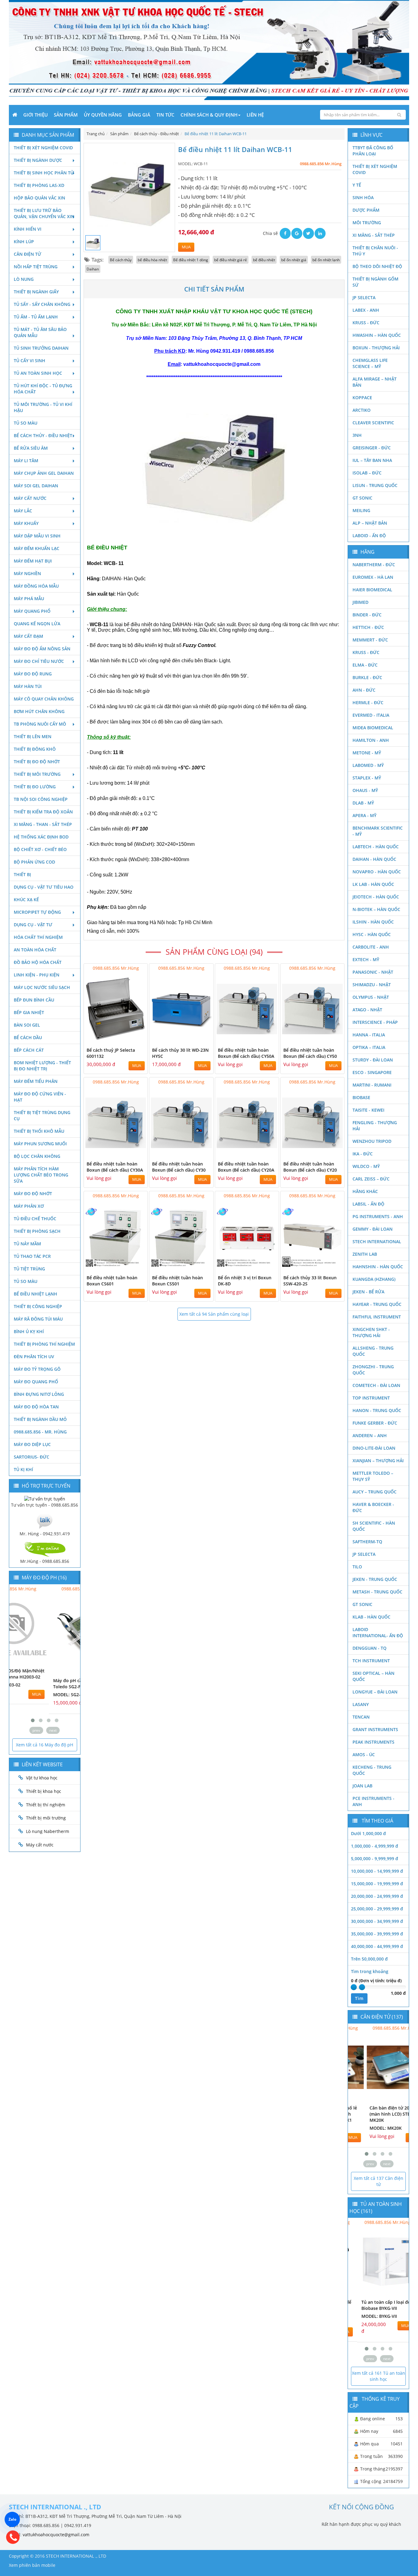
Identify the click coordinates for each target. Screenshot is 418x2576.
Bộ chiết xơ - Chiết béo (40, 849)
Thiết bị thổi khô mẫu (39, 1131)
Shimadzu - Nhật (372, 985)
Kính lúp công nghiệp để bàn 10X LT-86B (378, 2305)
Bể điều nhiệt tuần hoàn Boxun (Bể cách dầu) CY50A (246, 1053)
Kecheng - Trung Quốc (372, 1770)
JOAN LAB (362, 1786)
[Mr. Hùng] (45, 1520)
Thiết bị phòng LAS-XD (39, 185)
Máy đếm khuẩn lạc (37, 548)
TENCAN (361, 1717)
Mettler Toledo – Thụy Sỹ (373, 1476)
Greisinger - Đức (372, 448)
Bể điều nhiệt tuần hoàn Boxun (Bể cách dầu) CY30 (179, 1167)
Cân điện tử (28, 254)
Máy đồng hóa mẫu (36, 586)
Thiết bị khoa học (44, 1791)
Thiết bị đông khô (35, 749)
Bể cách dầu (28, 1037)
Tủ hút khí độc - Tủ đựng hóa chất (43, 389)
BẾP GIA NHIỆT (29, 1012)
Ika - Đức (363, 1154)
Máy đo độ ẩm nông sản (42, 649)
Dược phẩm (366, 210)
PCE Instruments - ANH (373, 1801)
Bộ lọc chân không (37, 1156)
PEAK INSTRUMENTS (373, 1742)
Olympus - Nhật (371, 997)
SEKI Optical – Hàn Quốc (373, 1676)
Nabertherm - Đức (374, 565)
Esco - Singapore (372, 1072)
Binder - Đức (367, 615)
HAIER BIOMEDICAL (372, 590)
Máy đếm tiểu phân (36, 1081)
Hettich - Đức (368, 627)
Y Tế (357, 185)
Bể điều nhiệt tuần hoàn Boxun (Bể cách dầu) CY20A (246, 1167)
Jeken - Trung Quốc (375, 1579)
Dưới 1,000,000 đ (368, 1833)
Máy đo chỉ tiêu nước (39, 661)
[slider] (354, 1987)
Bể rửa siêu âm (31, 448)
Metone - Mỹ (367, 753)
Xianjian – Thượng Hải (378, 1461)
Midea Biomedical (373, 728)
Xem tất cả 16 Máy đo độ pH (45, 1745)
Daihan (93, 269)
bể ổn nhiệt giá (294, 260)
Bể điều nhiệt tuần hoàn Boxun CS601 (112, 1281)
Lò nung (24, 279)
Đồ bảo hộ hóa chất (38, 962)
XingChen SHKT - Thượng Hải (371, 1332)
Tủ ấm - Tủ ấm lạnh (36, 317)
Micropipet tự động (37, 912)
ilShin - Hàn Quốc (373, 922)
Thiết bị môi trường (37, 774)
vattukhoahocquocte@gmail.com (56, 2535)
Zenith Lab (365, 1254)
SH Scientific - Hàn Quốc (374, 1526)
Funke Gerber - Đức (375, 1423)
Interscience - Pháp (375, 1022)
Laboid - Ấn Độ (369, 535)
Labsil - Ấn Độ (368, 1204)
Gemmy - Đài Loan (373, 1229)
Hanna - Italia (369, 1035)
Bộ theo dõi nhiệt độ (377, 266)
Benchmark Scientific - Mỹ (378, 831)
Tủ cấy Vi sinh (30, 361)
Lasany (361, 1704)
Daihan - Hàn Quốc (374, 859)
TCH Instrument (371, 1661)
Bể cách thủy (121, 260)
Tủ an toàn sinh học (38, 373)
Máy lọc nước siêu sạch (42, 987)
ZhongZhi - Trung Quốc (373, 1370)
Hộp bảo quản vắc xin (39, 198)
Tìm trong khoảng (370, 1971)
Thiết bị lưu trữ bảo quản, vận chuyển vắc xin (44, 213)
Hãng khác (365, 1191)
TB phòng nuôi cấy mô (40, 724)
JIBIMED (360, 602)
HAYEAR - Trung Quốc (377, 1304)
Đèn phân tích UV (34, 1357)
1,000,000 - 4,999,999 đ (375, 1846)
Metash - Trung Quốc (377, 1592)
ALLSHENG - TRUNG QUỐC (373, 1351)
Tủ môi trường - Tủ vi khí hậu (43, 407)
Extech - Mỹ (366, 959)
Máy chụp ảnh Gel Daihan (44, 473)
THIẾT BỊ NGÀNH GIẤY (36, 292)
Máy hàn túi (28, 686)
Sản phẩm (66, 115)
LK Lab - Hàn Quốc (373, 884)
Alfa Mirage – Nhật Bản (375, 382)
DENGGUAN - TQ (369, 1648)
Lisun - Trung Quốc (375, 485)
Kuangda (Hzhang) (374, 1279)
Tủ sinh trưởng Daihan (41, 348)
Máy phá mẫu (29, 598)
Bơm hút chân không (39, 711)
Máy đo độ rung (33, 674)
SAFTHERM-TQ (367, 1542)
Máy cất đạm (28, 636)
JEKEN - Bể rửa (368, 1292)
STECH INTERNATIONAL (377, 1242)
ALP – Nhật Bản (370, 523)
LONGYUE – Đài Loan (375, 1692)
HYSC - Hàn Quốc (372, 934)
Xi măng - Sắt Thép (374, 235)
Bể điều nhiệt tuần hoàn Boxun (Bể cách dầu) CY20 (310, 1167)
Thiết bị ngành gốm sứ (375, 282)
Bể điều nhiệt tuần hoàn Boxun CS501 (177, 1281)
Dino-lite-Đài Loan (374, 1448)
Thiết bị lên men (33, 736)
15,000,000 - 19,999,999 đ (377, 1884)
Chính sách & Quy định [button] (209, 115)
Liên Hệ (255, 115)
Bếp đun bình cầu (34, 1000)
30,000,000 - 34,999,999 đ (377, 1921)
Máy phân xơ (29, 1206)
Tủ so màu (26, 423)
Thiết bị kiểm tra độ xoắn (43, 812)
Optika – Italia (369, 1047)
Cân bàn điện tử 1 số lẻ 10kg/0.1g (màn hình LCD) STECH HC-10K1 (352, 2114)
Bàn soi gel (27, 1025)
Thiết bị (22, 874)
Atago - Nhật (367, 1010)
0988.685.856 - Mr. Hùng (40, 1432)
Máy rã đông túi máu (38, 1319)
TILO (357, 1567)
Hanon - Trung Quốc (377, 1410)
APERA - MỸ (364, 815)
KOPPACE (362, 398)
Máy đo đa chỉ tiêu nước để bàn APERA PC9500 (72, 1684)
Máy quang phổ (32, 611)
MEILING (361, 510)
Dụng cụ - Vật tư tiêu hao (44, 887)
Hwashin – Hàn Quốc (377, 335)
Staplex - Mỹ (367, 778)
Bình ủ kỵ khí (29, 1331)
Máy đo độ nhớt (33, 1193)
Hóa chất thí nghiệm (38, 937)
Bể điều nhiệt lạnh (35, 1294)
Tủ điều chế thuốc (35, 1219)
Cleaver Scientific (373, 423)
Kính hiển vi (28, 229)
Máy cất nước (30, 498)
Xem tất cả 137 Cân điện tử (379, 2181)
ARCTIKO (362, 410)
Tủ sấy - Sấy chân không (42, 304)
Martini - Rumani (372, 1085)
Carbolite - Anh (371, 947)
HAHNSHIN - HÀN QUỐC (378, 1267)
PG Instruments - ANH (378, 1216)
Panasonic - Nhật (373, 972)
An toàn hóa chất (35, 950)
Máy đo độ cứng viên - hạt (40, 1097)
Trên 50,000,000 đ (369, 1959)
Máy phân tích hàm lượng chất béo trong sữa (41, 1175)
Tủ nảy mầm (27, 1244)
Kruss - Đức (366, 323)
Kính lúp (24, 242)
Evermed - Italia (371, 715)
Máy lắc (23, 511)
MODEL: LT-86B (368, 2316)
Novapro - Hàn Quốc (377, 872)
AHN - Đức (364, 690)
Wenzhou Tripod (372, 1141)
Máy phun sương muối (40, 1144)
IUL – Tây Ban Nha (372, 460)
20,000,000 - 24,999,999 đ (377, 1896)
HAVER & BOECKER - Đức (373, 1507)
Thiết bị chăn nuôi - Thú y (375, 251)
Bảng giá (139, 115)
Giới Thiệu (35, 115)
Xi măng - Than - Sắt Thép (43, 824)
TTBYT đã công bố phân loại (373, 151)
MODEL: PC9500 (60, 1695)
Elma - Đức (365, 665)
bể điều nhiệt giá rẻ (231, 260)
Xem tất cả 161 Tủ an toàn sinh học (379, 2376)
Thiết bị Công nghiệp (38, 1306)
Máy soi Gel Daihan (36, 486)
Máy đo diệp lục (32, 1444)
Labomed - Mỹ (368, 765)
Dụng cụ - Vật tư (33, 925)
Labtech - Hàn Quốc (376, 847)
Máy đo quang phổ (36, 1382)
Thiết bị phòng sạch (37, 1231)
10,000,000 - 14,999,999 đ (377, 1871)
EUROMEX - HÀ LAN (373, 577)
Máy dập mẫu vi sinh (37, 536)
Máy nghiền (27, 573)
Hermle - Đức (368, 703)
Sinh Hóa (363, 197)
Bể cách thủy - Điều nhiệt (43, 435)
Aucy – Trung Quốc (375, 1492)
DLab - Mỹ (363, 803)
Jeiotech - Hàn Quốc (376, 897)
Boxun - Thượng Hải (376, 348)
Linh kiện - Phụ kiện (37, 975)
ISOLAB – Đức (367, 473)
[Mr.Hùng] (45, 1549)
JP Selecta (364, 297)
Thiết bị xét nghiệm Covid (43, 148)
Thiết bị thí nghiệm (46, 1805)
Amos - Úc (364, 1755)
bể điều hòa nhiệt (152, 260)
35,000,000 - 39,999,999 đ (377, 1934)
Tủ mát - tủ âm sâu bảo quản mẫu (40, 332)
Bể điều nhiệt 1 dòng (191, 260)
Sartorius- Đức (32, 1457)
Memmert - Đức (370, 640)
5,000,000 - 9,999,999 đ (375, 1859)
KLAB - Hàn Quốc (371, 1617)
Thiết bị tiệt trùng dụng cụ (42, 1115)
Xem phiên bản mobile (32, 2565)
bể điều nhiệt (264, 260)
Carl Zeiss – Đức (371, 1179)
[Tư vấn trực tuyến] (45, 1498)
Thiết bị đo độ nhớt (37, 762)
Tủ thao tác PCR (32, 1256)
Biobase (361, 1097)
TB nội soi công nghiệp (41, 799)
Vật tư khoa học (42, 1778)
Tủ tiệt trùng (29, 1269)
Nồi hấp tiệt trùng (36, 267)
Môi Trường (367, 223)
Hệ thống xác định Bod (41, 837)
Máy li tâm (26, 461)
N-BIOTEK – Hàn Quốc (376, 909)
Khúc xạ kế (26, 900)
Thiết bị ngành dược (38, 160)
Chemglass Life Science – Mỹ (370, 363)
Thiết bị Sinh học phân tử (44, 173)
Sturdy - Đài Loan (373, 1060)
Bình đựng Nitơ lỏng (39, 1394)
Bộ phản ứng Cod (34, 862)
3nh (357, 435)
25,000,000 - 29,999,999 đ (377, 1909)
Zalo (12, 2519)
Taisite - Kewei (368, 1110)
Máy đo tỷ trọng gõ (37, 1369)
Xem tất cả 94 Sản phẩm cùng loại (214, 1314)
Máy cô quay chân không (44, 699)
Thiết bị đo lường (35, 787)
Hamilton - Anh (371, 740)
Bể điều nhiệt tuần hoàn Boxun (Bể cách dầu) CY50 (310, 1053)
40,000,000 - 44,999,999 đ (377, 1946)
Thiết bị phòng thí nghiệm (44, 1344)
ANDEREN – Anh (370, 1435)
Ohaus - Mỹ (365, 790)
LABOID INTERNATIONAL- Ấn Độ (378, 1632)
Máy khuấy (26, 523)
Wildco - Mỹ (366, 1166)
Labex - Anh (366, 310)
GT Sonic (362, 498)
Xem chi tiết (131, 1040)
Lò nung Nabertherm (48, 1831)
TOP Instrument (371, 1398)
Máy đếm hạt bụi (33, 561)
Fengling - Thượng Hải (375, 1126)
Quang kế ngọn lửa (37, 624)
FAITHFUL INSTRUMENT (377, 1317)
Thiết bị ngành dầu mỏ (40, 1419)
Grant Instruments (375, 1729)
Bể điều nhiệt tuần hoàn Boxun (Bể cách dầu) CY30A (115, 1167)
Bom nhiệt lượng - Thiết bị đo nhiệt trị (42, 1066)
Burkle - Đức (367, 677)
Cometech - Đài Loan (376, 1385)
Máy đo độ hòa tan (36, 1407)
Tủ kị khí (23, 1469)
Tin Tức (165, 115)
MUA (186, 247)
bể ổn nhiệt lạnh (326, 260)
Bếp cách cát (29, 1050)
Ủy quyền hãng (103, 115)
